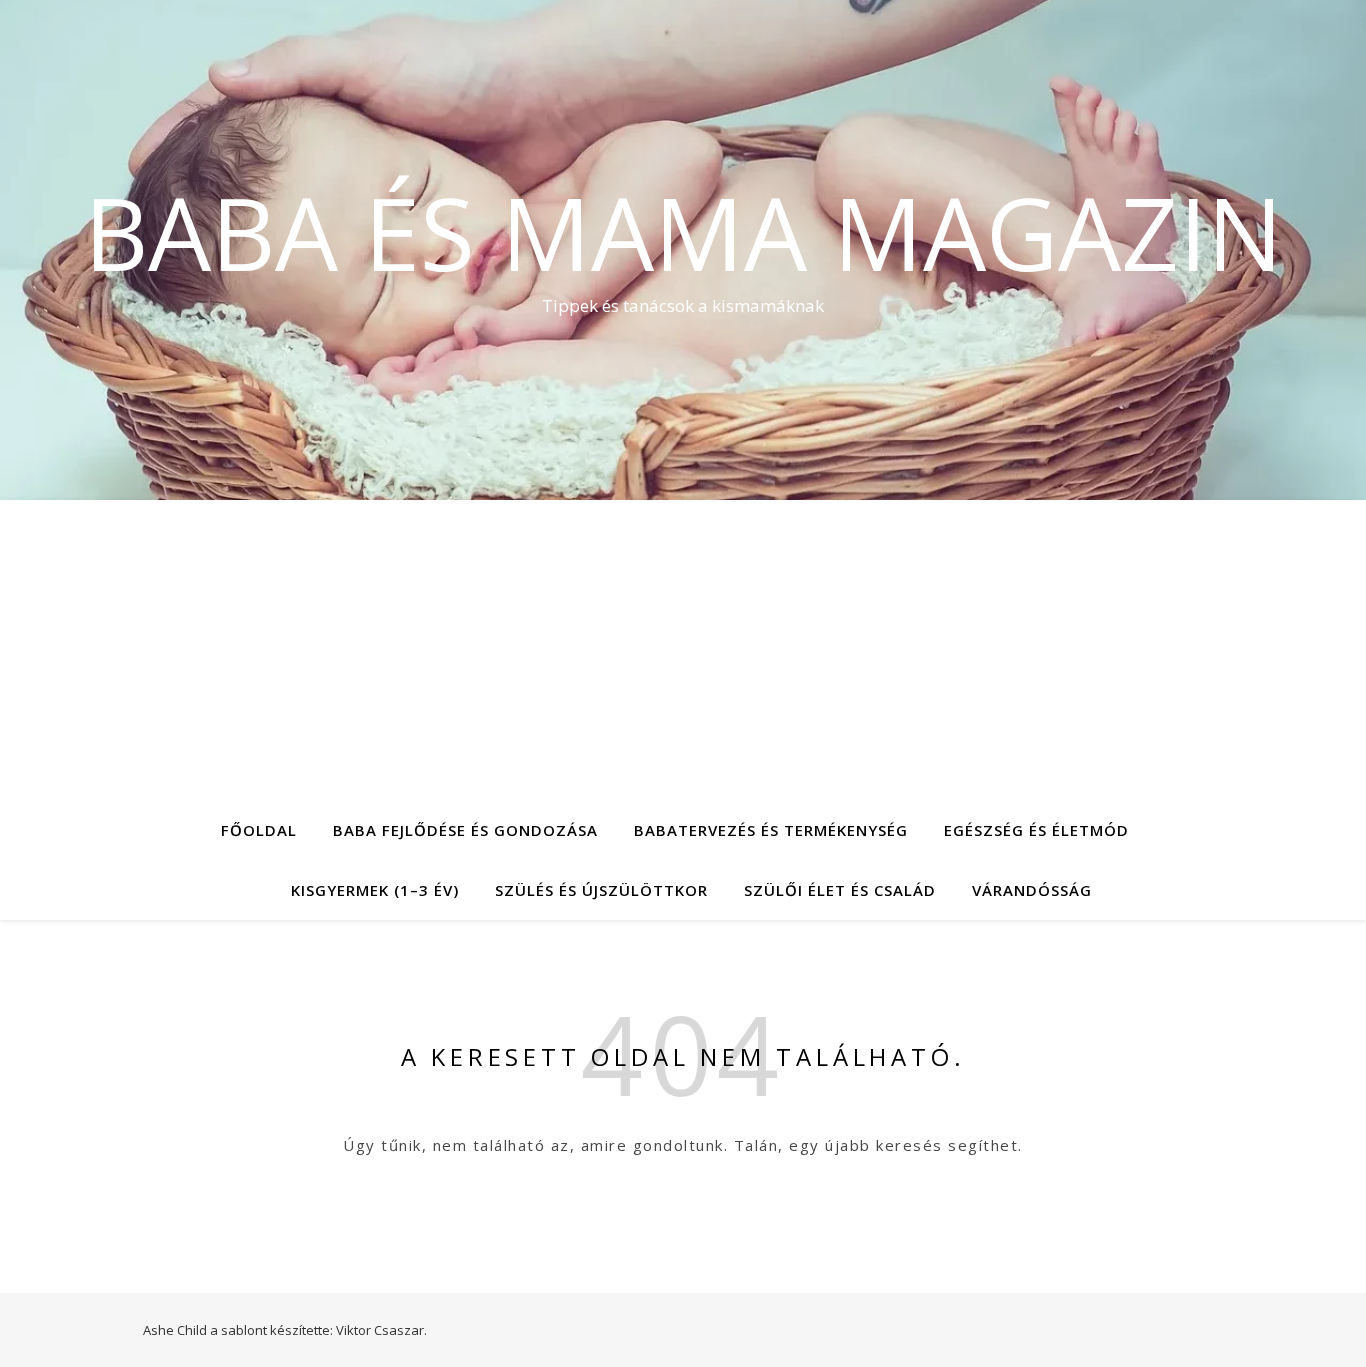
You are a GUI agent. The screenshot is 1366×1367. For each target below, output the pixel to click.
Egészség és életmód (1036, 830)
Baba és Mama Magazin (683, 232)
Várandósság (1032, 890)
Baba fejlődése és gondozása (465, 830)
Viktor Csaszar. (381, 1330)
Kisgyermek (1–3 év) (375, 890)
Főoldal (259, 830)
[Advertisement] (683, 650)
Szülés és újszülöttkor (601, 890)
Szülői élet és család (840, 890)
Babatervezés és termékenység (771, 830)
